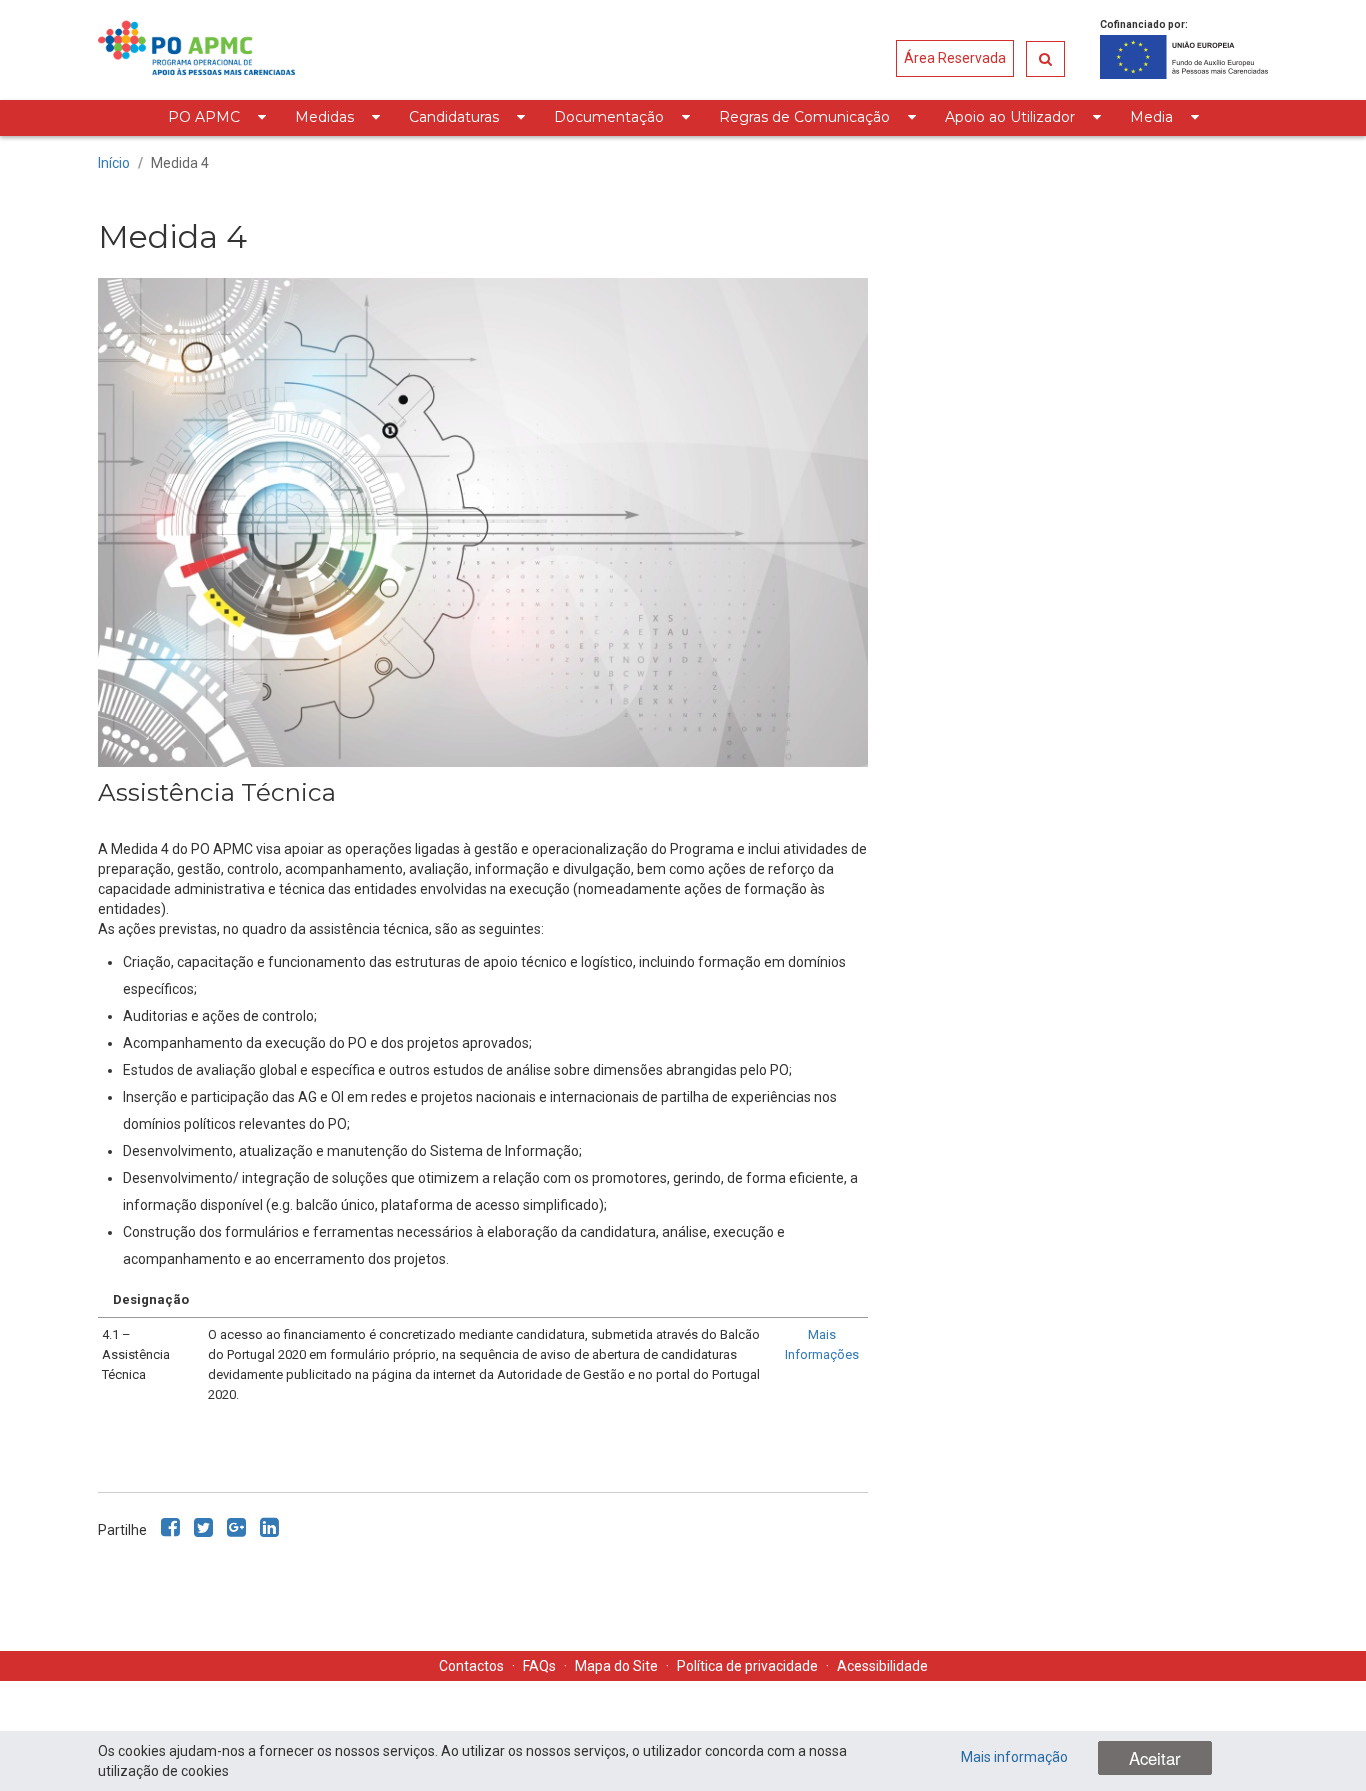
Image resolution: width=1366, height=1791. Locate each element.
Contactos (471, 1666)
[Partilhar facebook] (170, 1527)
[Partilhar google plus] (236, 1527)
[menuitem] (216, 118)
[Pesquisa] (1045, 59)
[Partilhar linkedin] (269, 1527)
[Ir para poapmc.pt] (196, 50)
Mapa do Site (616, 1666)
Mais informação (1014, 1757)
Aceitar (1155, 1758)
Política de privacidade (747, 1666)
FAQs (539, 1666)
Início (114, 163)
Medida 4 (180, 163)
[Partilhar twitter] (203, 1527)
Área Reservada (955, 58)
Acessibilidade (882, 1666)
